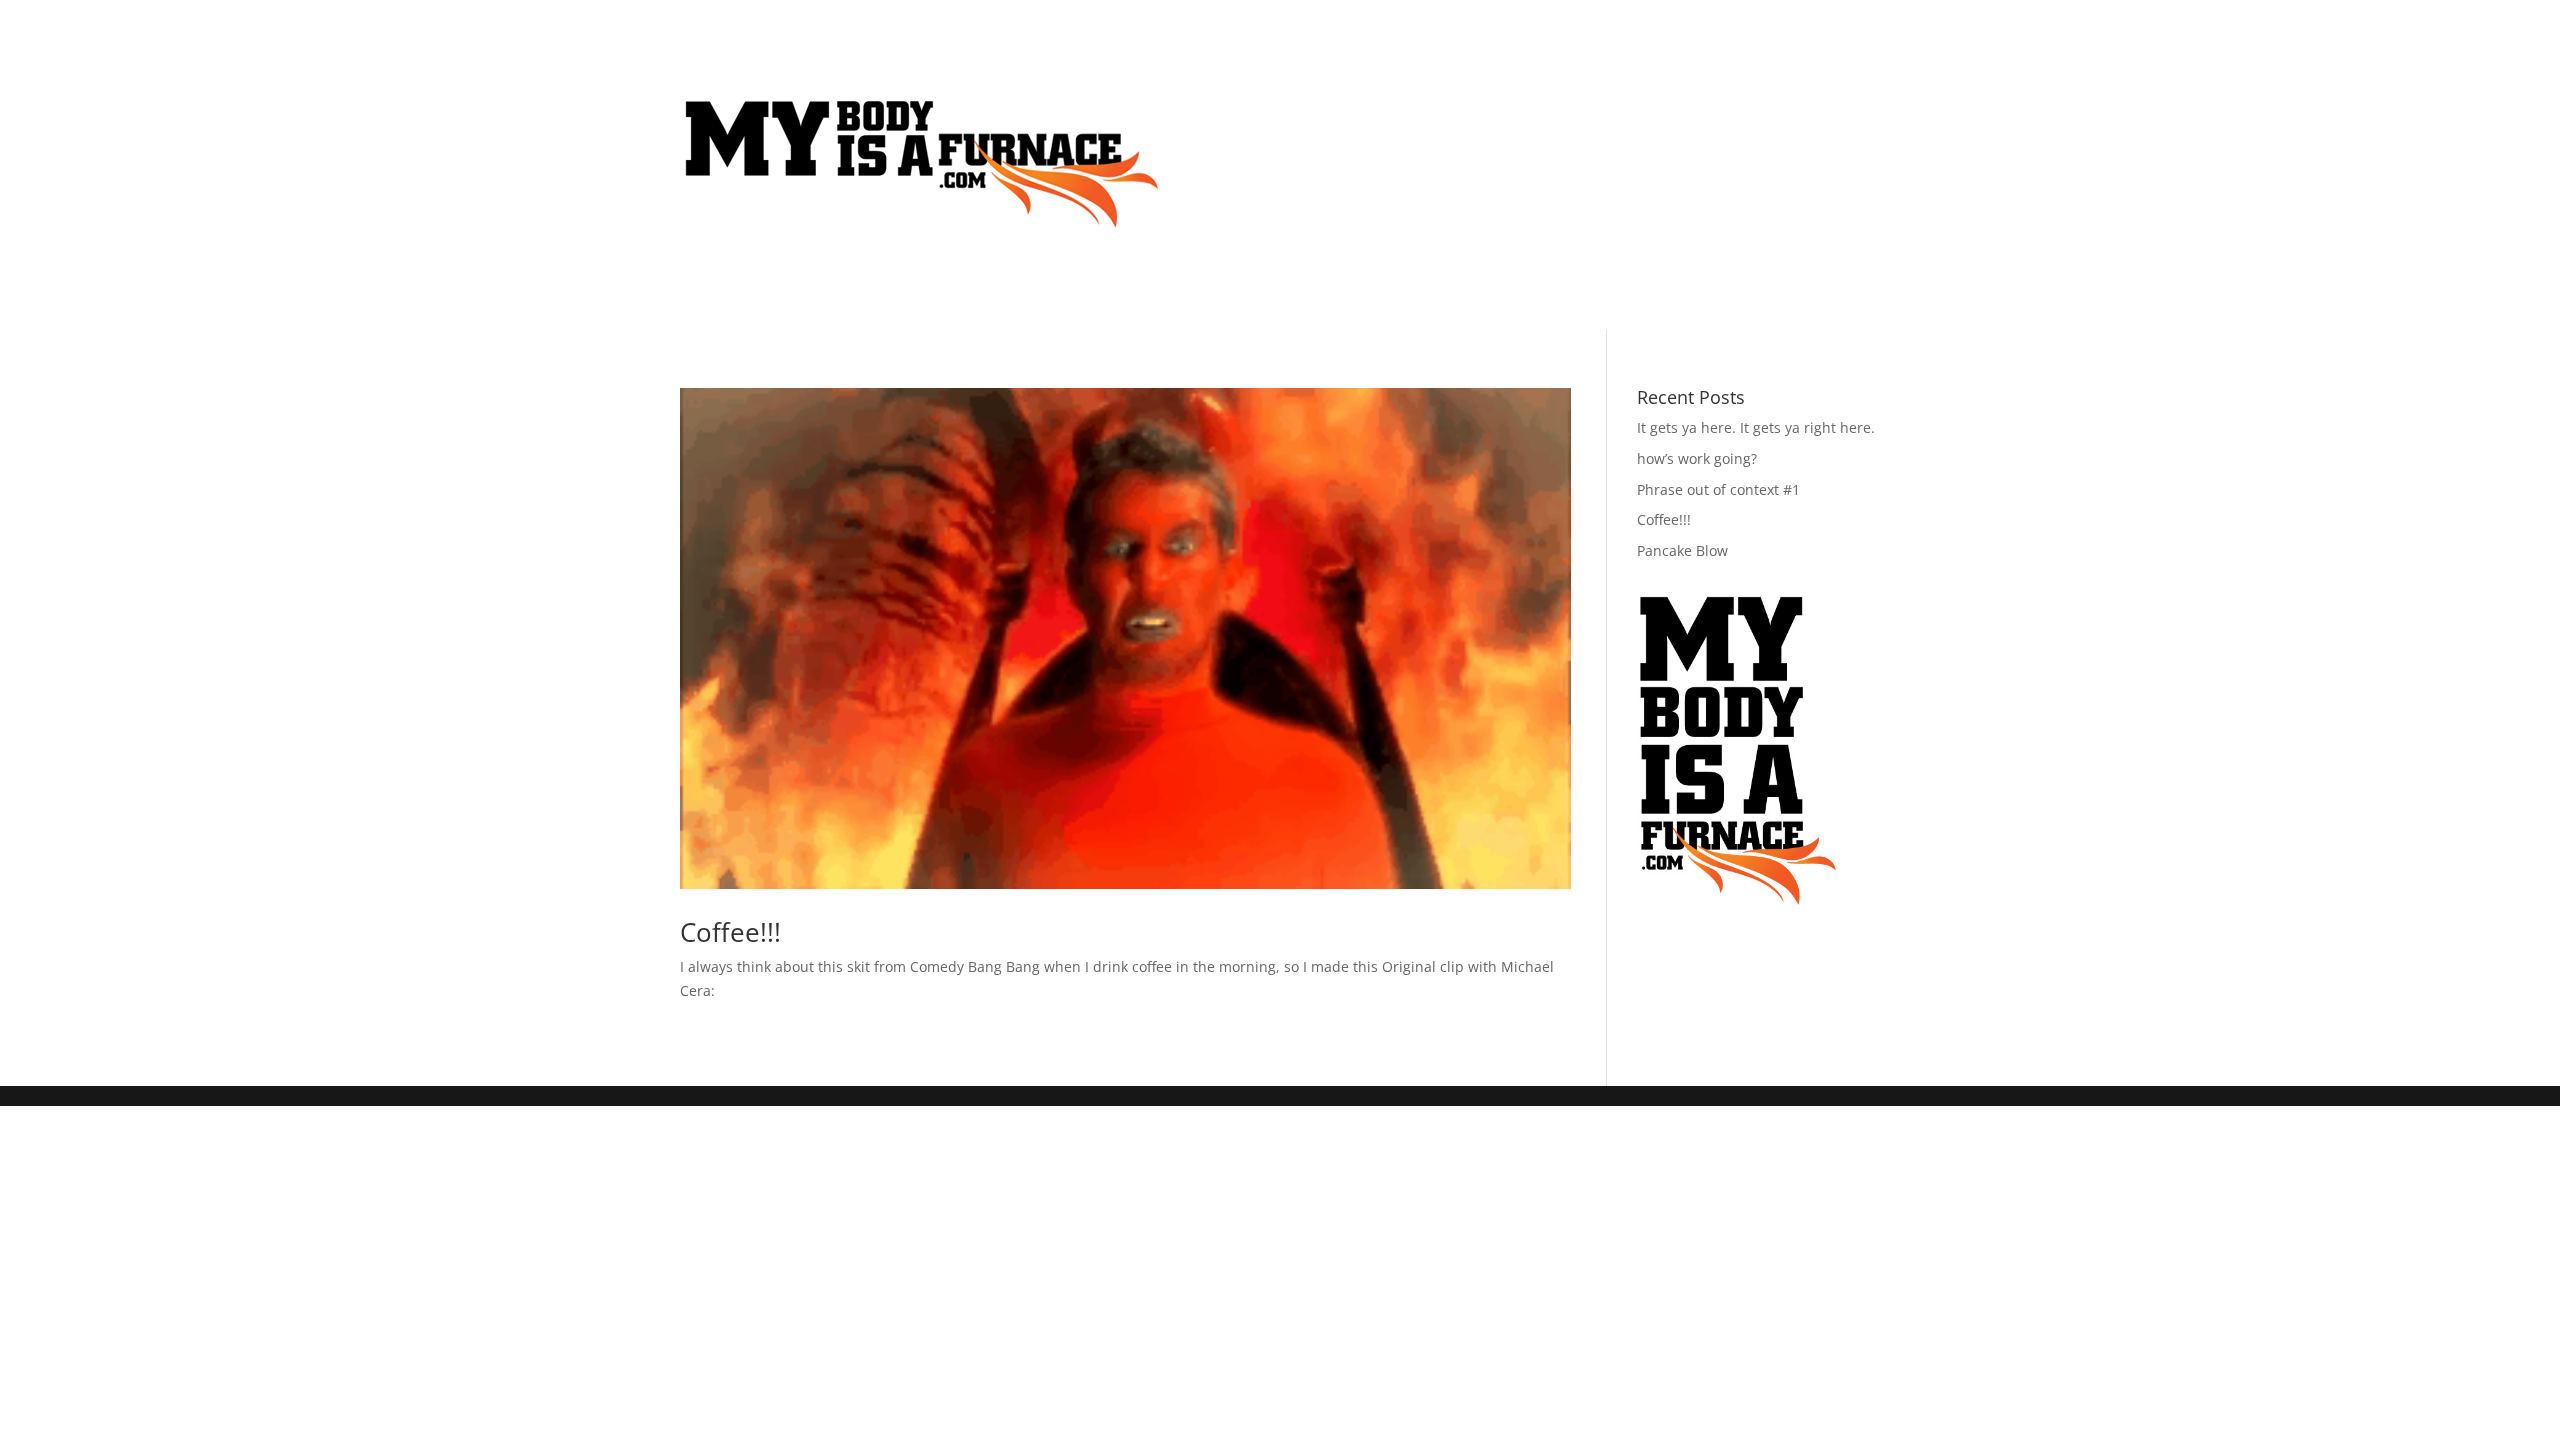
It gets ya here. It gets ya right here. (1756, 427)
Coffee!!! (730, 932)
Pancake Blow (1682, 550)
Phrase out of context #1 (1718, 489)
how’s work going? (1697, 458)
